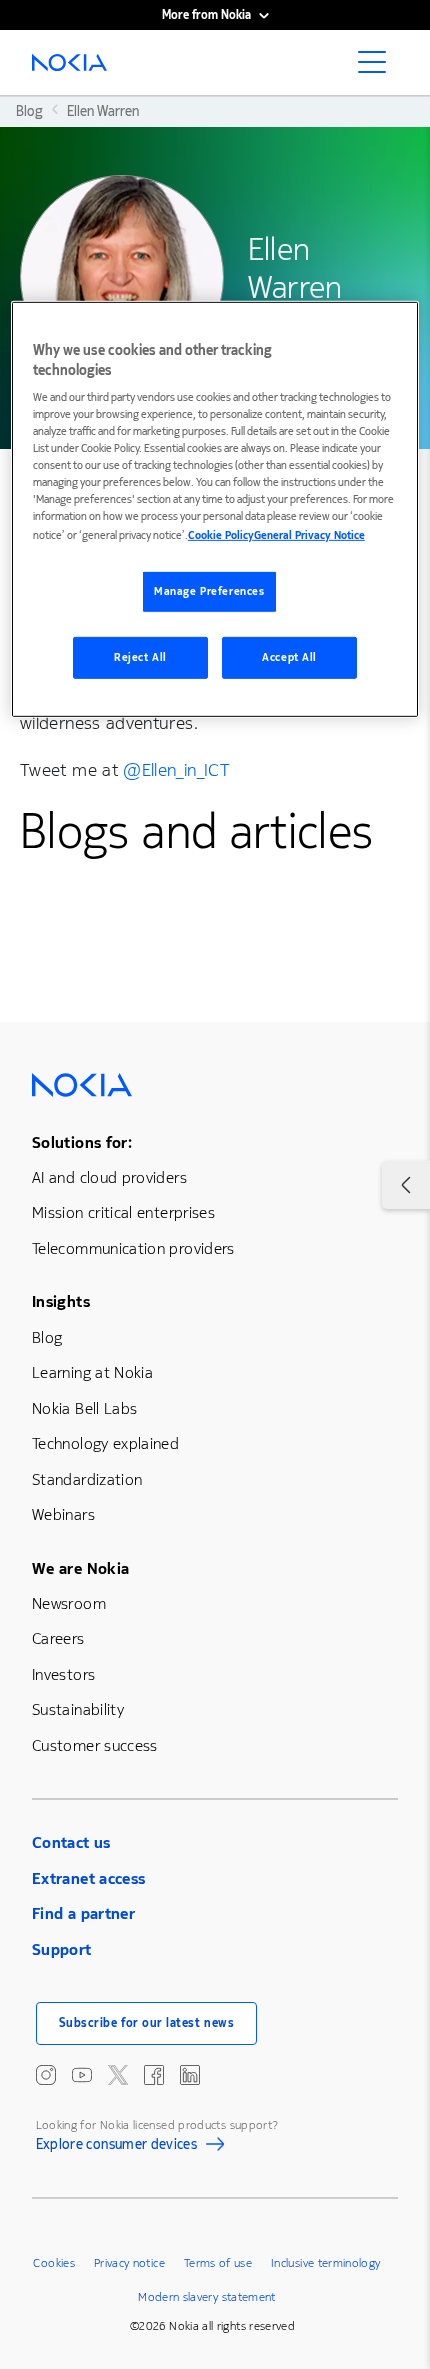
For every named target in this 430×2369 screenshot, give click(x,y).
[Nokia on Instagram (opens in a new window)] (46, 2075)
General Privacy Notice (309, 535)
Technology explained (105, 1443)
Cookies (54, 2263)
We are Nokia (80, 1568)
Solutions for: (82, 1142)
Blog (47, 1337)
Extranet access (88, 1878)
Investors (63, 1674)
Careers (58, 1638)
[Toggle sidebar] (406, 1185)
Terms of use (218, 2263)
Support (62, 1949)
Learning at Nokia (92, 1372)
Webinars (63, 1514)
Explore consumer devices (117, 2148)
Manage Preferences (209, 591)
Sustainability (78, 1709)
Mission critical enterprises (123, 1212)
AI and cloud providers (109, 1177)
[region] (215, 509)
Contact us (71, 1842)
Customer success (95, 1745)
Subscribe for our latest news (147, 2023)
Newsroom (69, 1603)
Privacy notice (129, 2263)
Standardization (87, 1479)
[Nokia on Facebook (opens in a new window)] (154, 2075)
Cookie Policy (221, 535)
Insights (61, 1301)
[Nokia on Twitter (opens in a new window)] (118, 2075)
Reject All (140, 657)
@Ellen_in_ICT (176, 770)
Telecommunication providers (133, 1248)
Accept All (289, 657)
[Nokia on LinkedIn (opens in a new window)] (190, 2075)
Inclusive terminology (326, 2263)
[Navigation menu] (378, 68)
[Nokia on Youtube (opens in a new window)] (82, 2075)
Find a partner (83, 1913)
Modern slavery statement (207, 2297)
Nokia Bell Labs (84, 1408)
